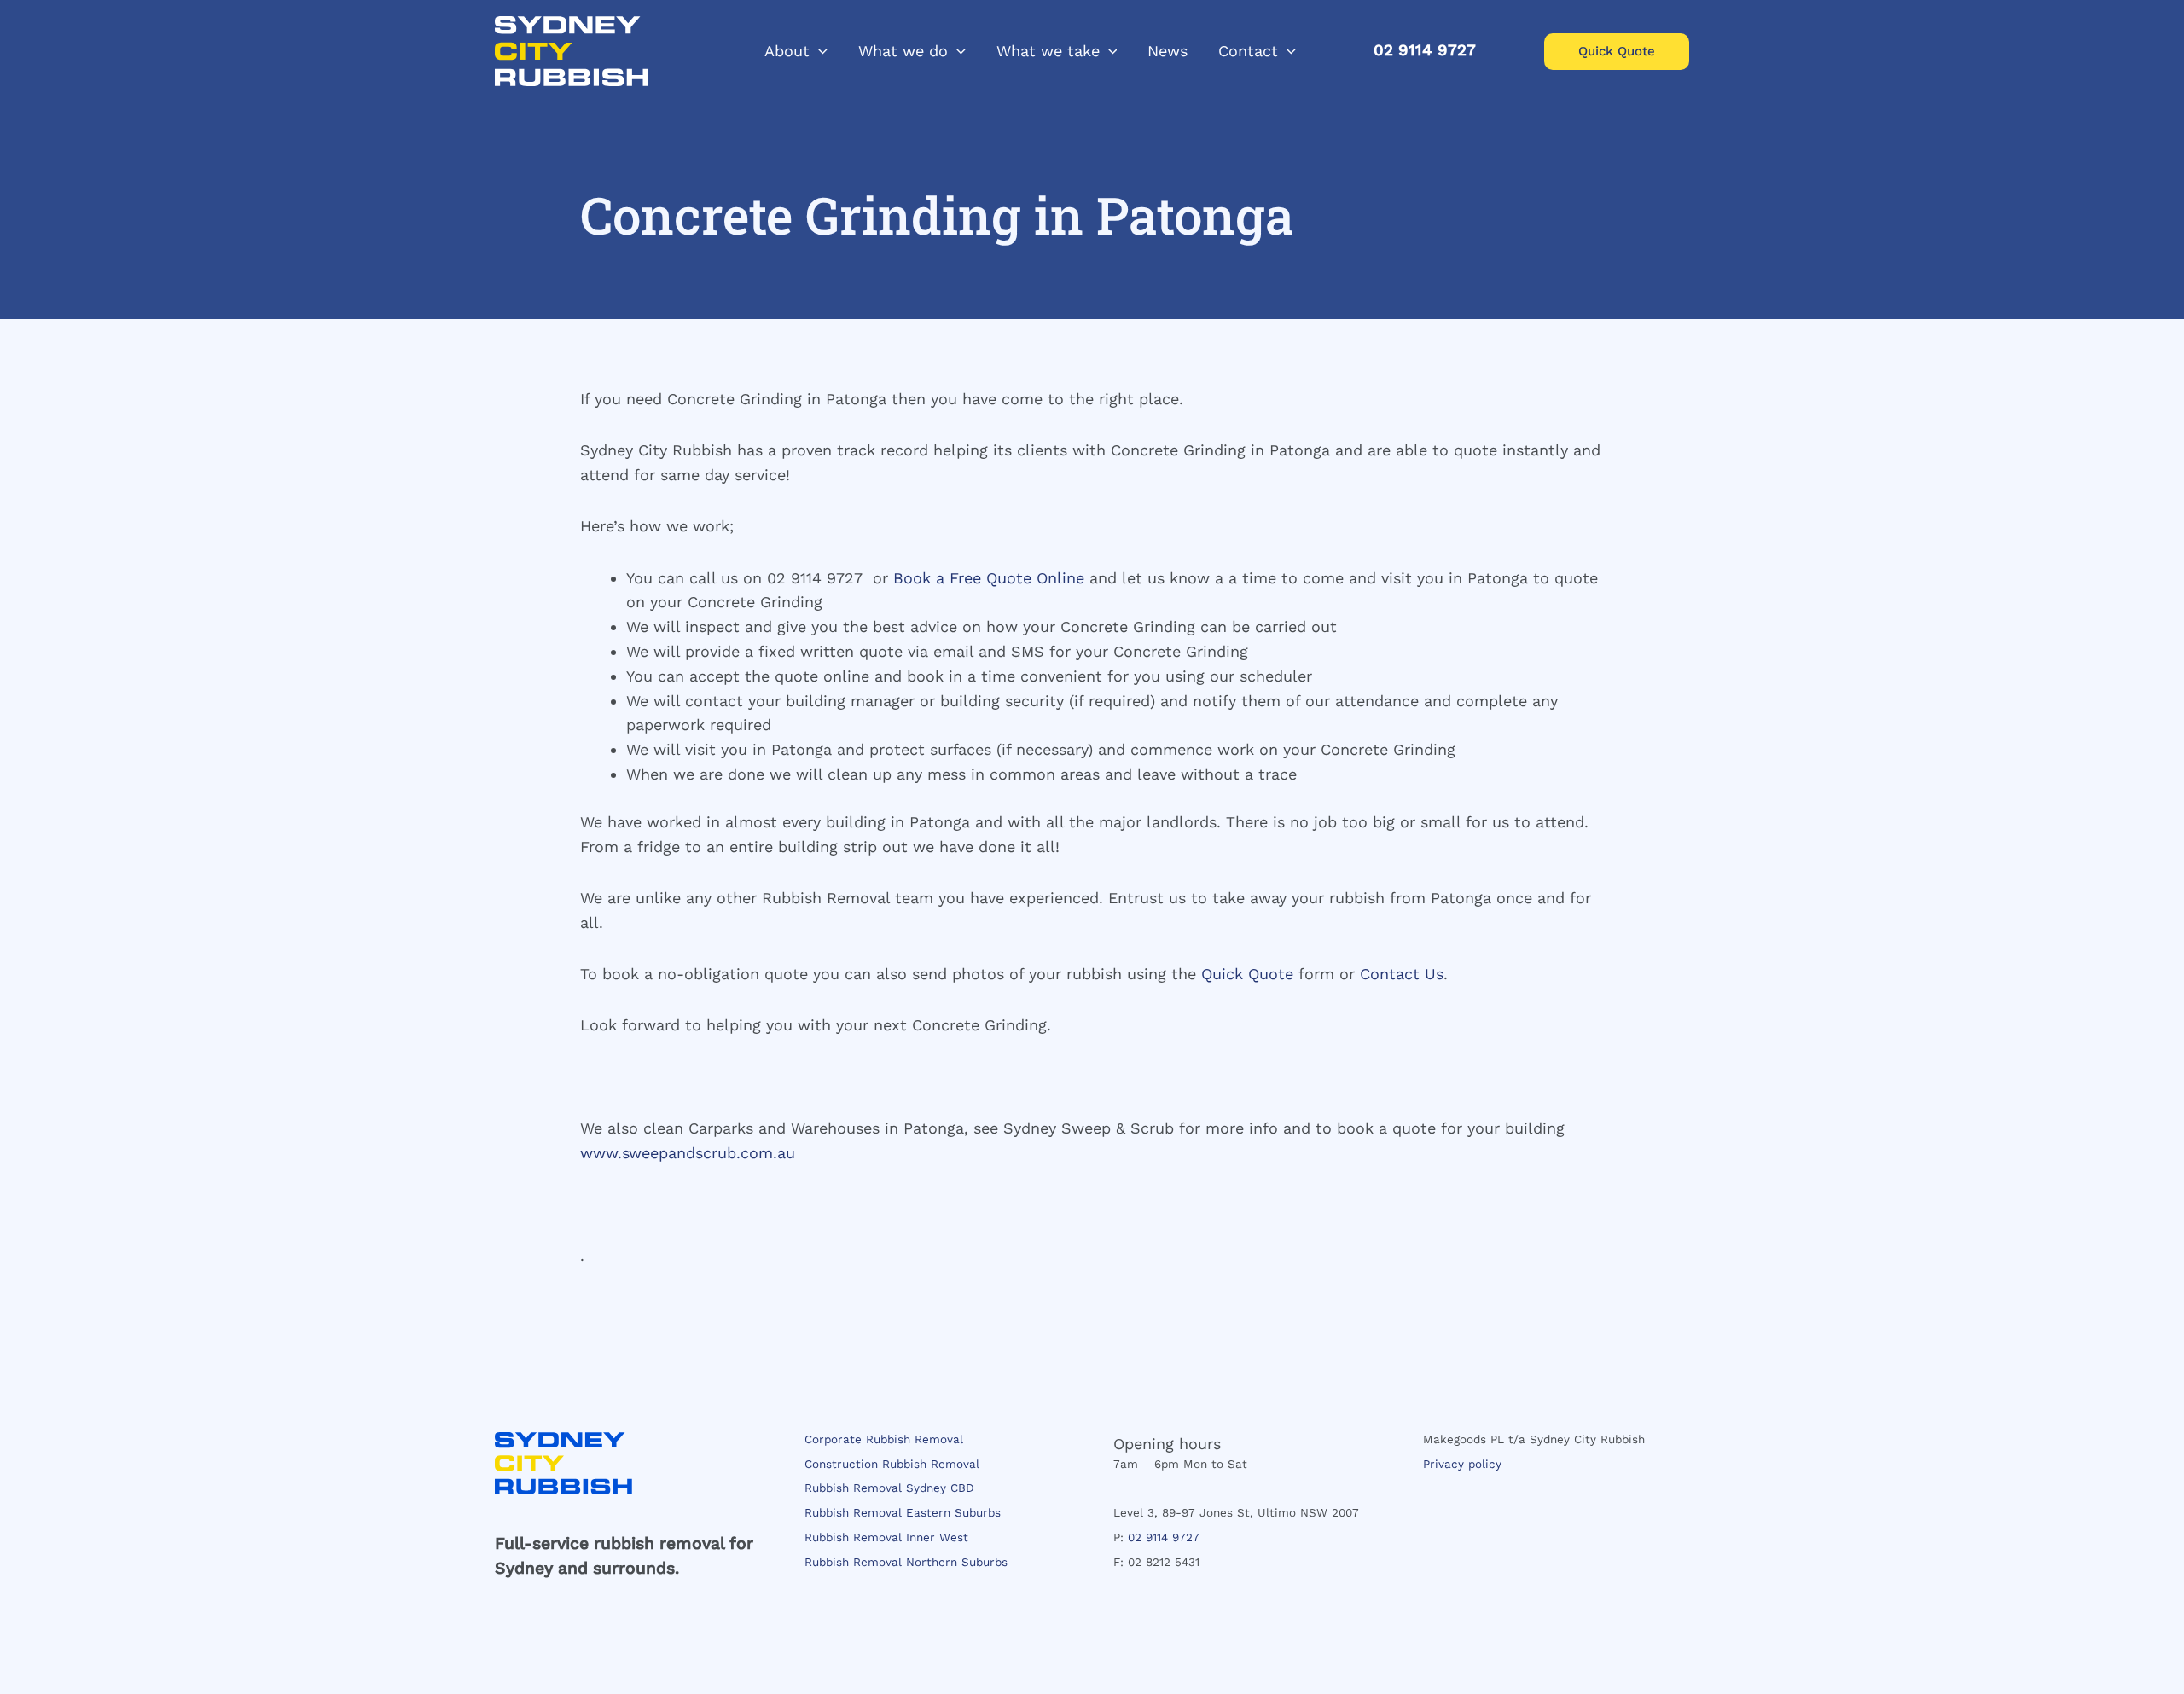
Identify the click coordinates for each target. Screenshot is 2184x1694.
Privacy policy (1462, 1464)
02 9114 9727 (1164, 1537)
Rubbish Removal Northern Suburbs (906, 1562)
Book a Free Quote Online (989, 578)
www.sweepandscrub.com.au (688, 1153)
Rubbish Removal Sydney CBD (889, 1488)
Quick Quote (1247, 974)
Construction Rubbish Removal (892, 1464)
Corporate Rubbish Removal (884, 1439)
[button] (819, 51)
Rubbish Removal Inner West (886, 1537)
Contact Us (1402, 974)
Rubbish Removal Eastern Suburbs (903, 1512)
